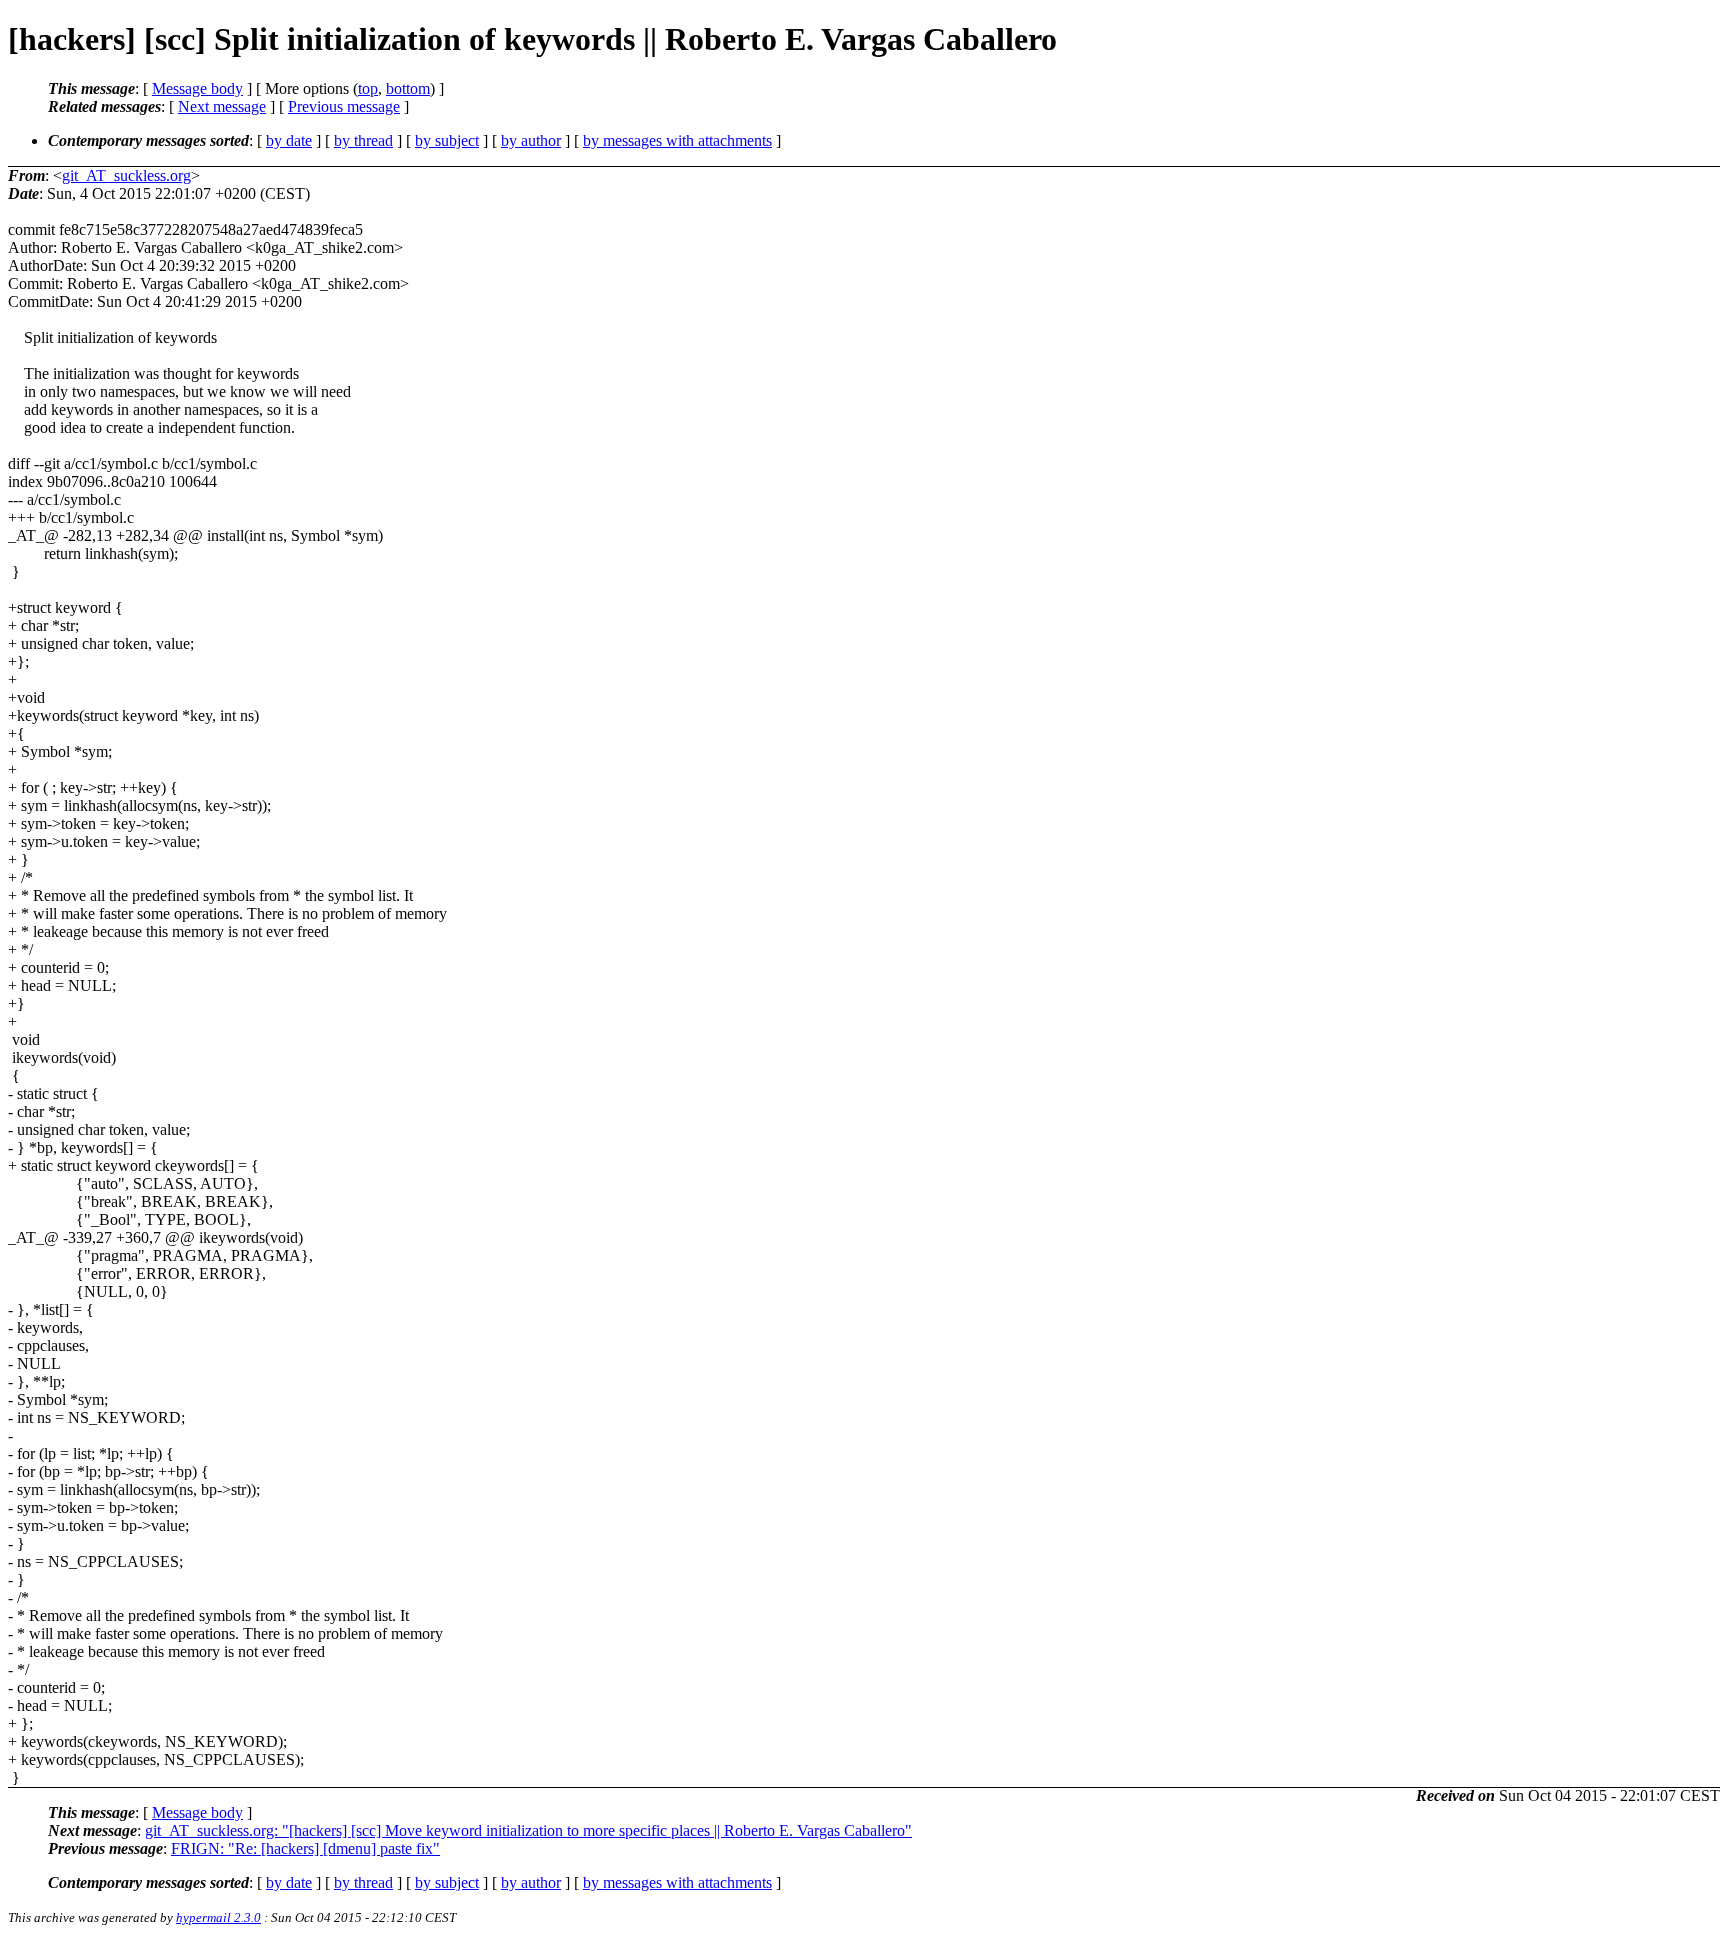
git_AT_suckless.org (126, 175)
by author (531, 140)
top (368, 88)
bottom (408, 88)
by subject (447, 140)
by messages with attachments (677, 140)
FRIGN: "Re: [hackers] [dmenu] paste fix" (305, 1848)
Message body (197, 88)
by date (289, 140)
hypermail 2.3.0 (218, 1917)
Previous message (344, 106)
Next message (222, 106)
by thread (363, 140)
